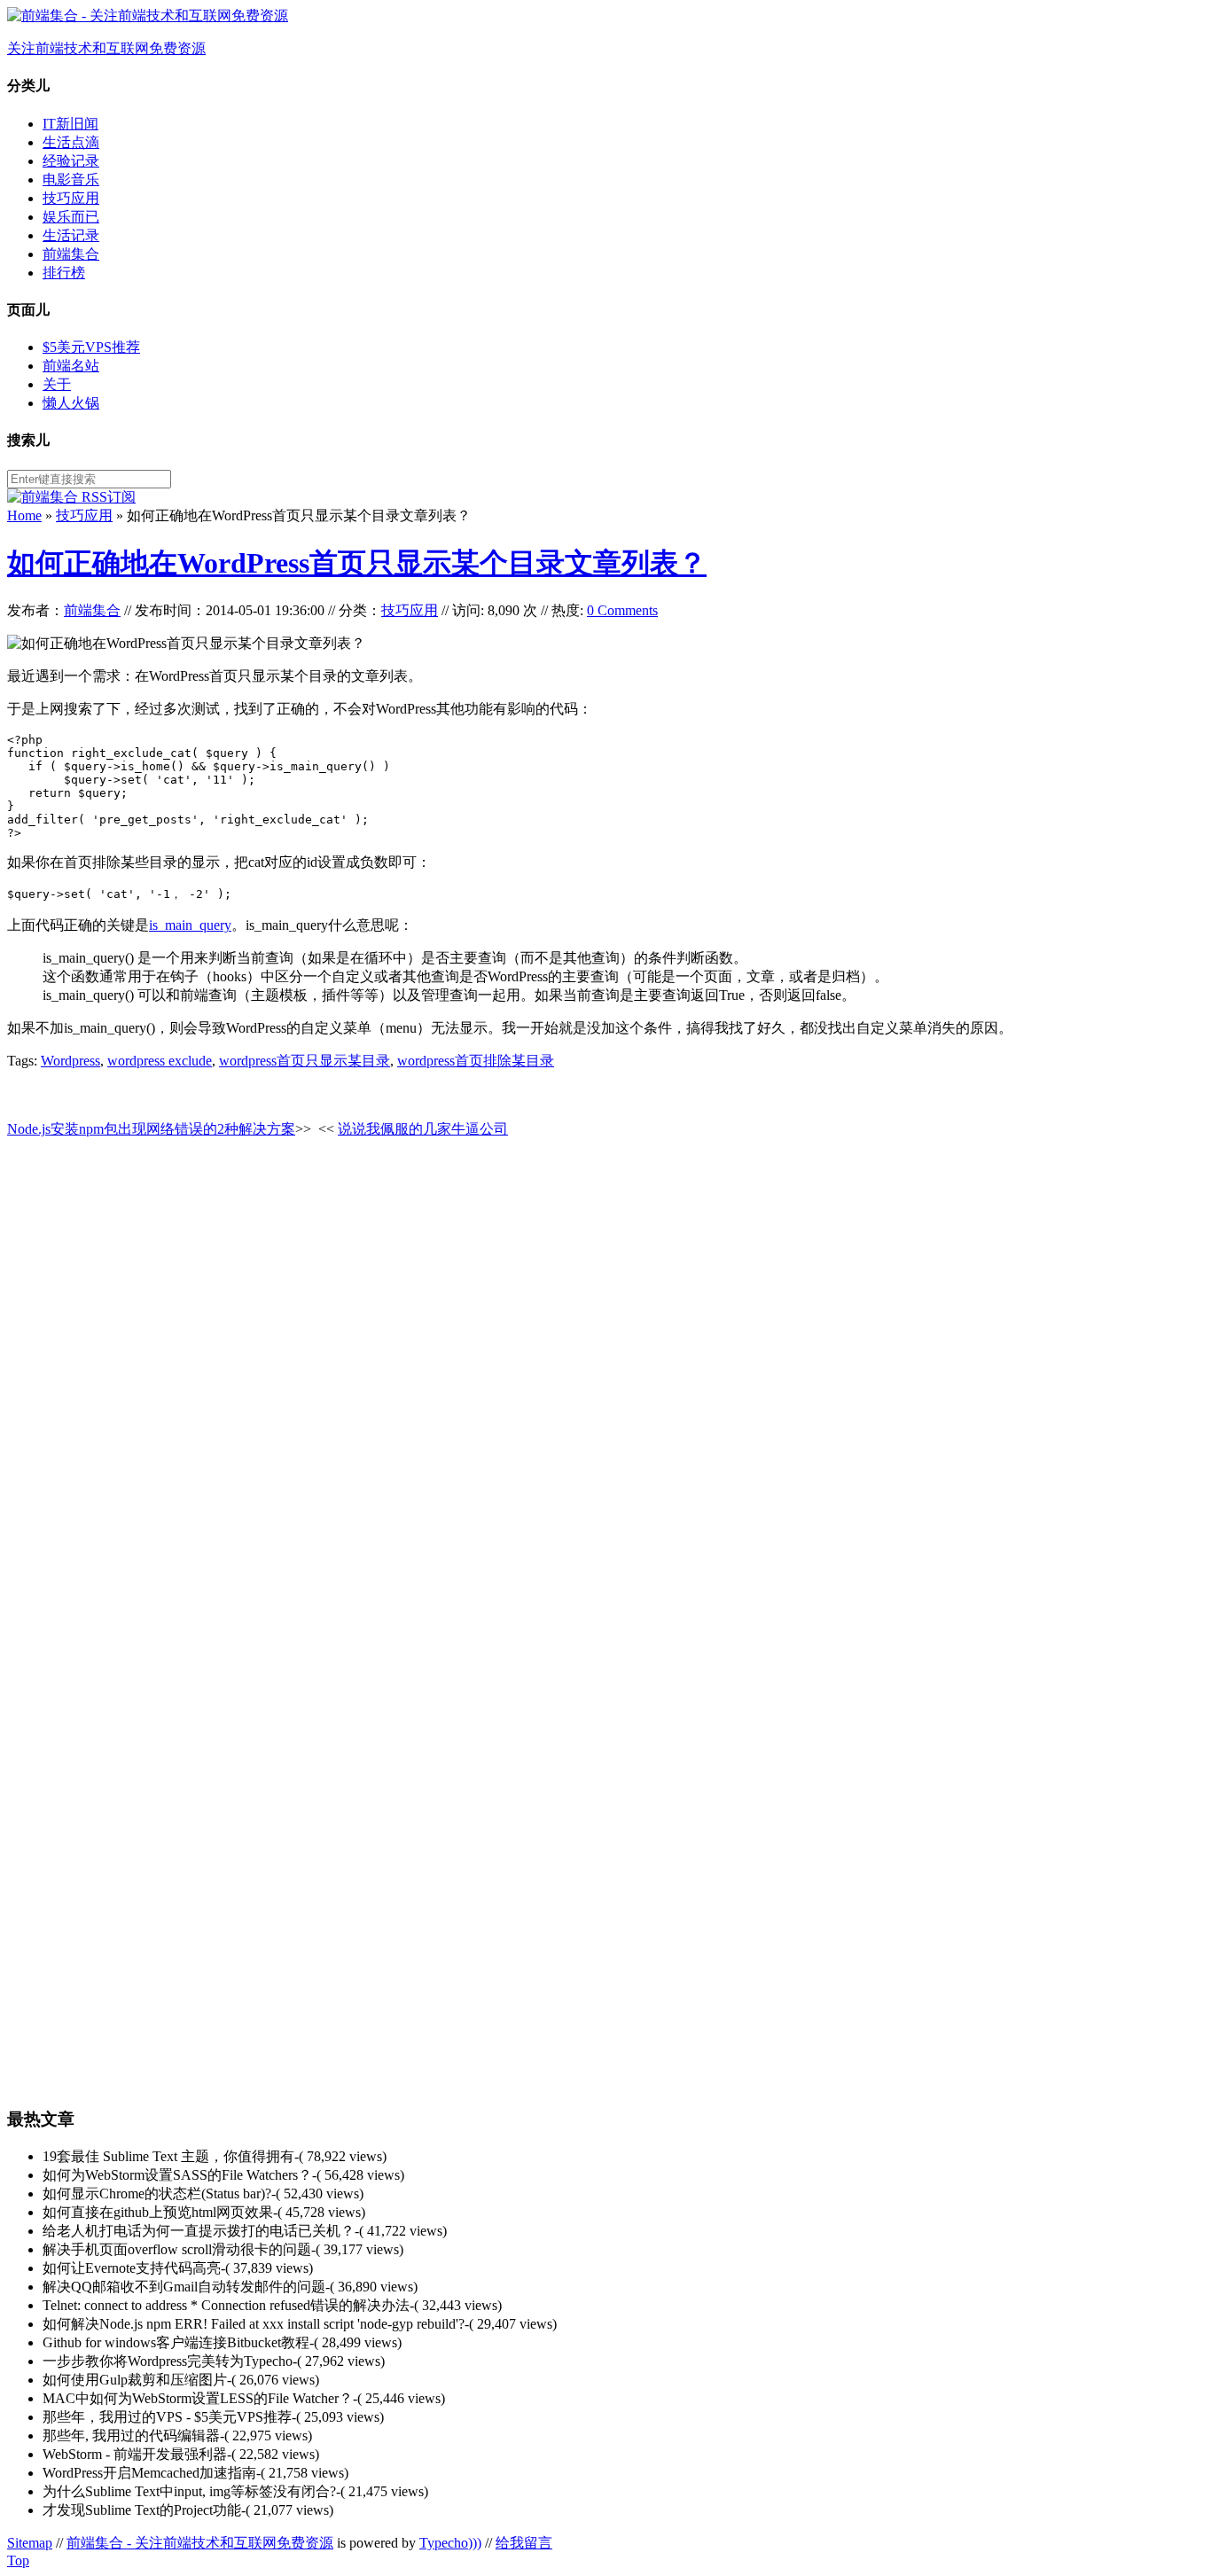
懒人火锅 (71, 403)
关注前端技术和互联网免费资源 (106, 48)
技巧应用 (71, 198)
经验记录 (71, 161)
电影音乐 (71, 180)
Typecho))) (450, 2543)
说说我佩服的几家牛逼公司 (423, 1129)
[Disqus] (605, 1377)
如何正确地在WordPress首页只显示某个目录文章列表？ (357, 563)
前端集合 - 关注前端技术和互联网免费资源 (200, 2543)
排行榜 (64, 273)
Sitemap (30, 2543)
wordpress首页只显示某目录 (305, 1061)
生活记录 (71, 235)
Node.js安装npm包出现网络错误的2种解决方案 (151, 1129)
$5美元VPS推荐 (91, 347)
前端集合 (71, 254)
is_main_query (190, 925)
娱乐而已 (71, 217)
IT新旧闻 (70, 124)
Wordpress (70, 1061)
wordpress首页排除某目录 (476, 1061)
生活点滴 (71, 142)
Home (24, 515)
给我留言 (524, 2543)
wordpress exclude (160, 1061)
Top (18, 2560)
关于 (57, 384)
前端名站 (71, 366)
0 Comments (622, 610)
